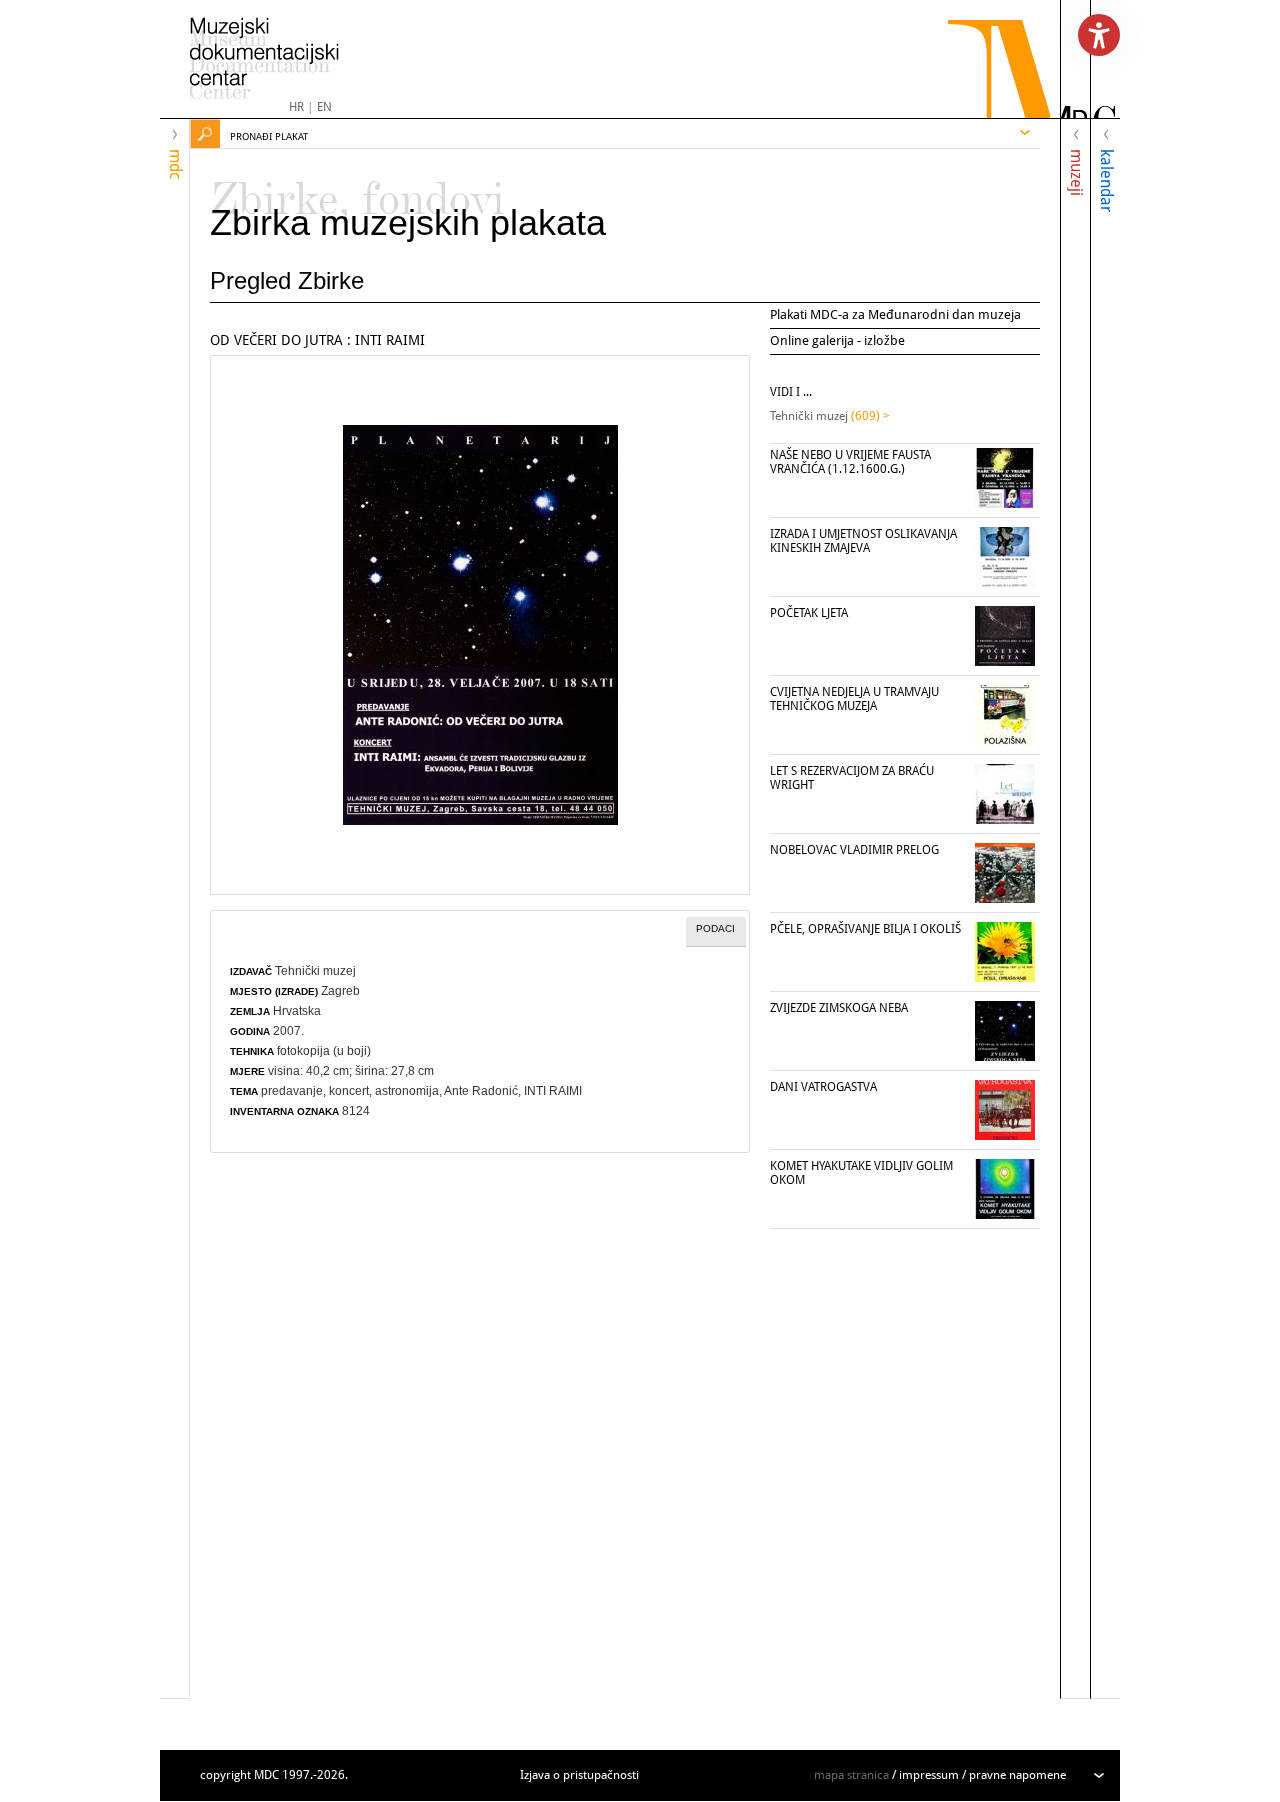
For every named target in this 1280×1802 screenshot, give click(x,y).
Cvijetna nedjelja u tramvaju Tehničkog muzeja (854, 699)
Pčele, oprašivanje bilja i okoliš (865, 929)
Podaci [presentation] (715, 928)
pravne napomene (1017, 1775)
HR (296, 107)
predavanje (292, 1091)
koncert (349, 1091)
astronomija (407, 1091)
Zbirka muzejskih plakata (408, 222)
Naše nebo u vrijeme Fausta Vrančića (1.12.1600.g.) (850, 462)
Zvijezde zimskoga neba (839, 1008)
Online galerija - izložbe (837, 340)
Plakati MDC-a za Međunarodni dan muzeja (895, 314)
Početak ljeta (809, 613)
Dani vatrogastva (823, 1087)
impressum (929, 1775)
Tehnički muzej (315, 971)
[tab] (716, 932)
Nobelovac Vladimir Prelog (854, 850)
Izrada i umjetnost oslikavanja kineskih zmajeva (863, 541)
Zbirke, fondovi (357, 190)
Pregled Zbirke (287, 280)
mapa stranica (851, 1775)
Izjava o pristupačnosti (579, 1775)
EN (324, 107)
